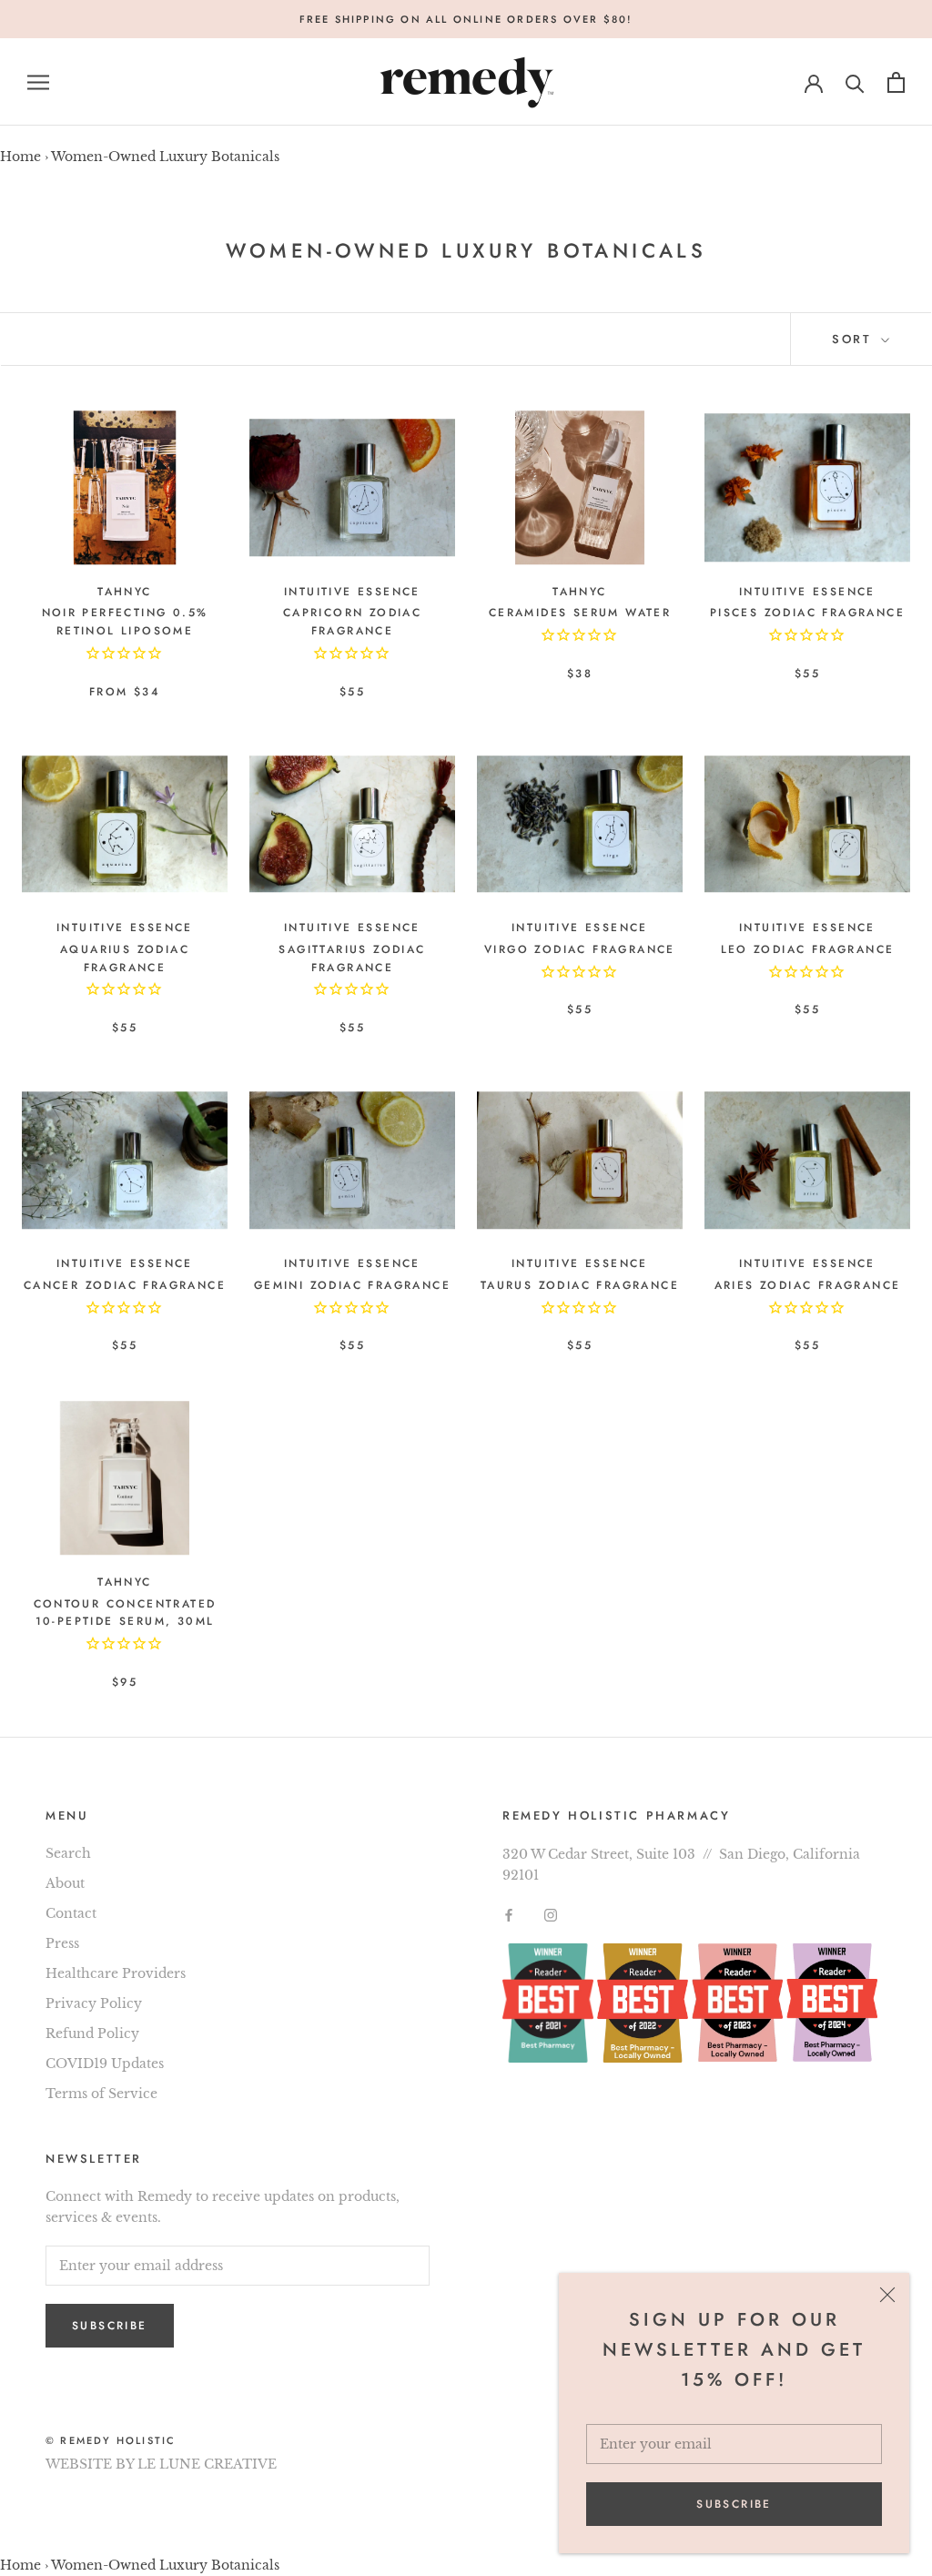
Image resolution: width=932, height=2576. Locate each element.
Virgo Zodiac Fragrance (580, 949)
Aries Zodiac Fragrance (808, 1285)
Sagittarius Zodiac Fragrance (352, 958)
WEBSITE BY (90, 2464)
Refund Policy (92, 2033)
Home (20, 157)
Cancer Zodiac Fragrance (125, 1285)
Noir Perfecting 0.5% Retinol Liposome (125, 622)
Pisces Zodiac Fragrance (807, 613)
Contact (71, 1913)
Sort (855, 339)
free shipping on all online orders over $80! (466, 19)
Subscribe (734, 2504)
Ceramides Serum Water (580, 613)
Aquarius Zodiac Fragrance (125, 958)
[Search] (855, 82)
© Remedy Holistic (111, 2440)
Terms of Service (101, 2094)
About (65, 1883)
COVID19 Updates (105, 2064)
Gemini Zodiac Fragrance (352, 1285)
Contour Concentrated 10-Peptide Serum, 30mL (125, 1613)
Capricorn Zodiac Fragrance (352, 622)
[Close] (887, 2295)
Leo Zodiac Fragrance (808, 949)
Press (62, 1943)
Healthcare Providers (116, 1973)
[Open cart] (896, 82)
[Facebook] (509, 1915)
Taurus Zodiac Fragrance (580, 1285)
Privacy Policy (94, 2003)
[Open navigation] (38, 82)
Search (68, 1853)
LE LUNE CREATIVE (207, 2464)
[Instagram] (551, 1915)
